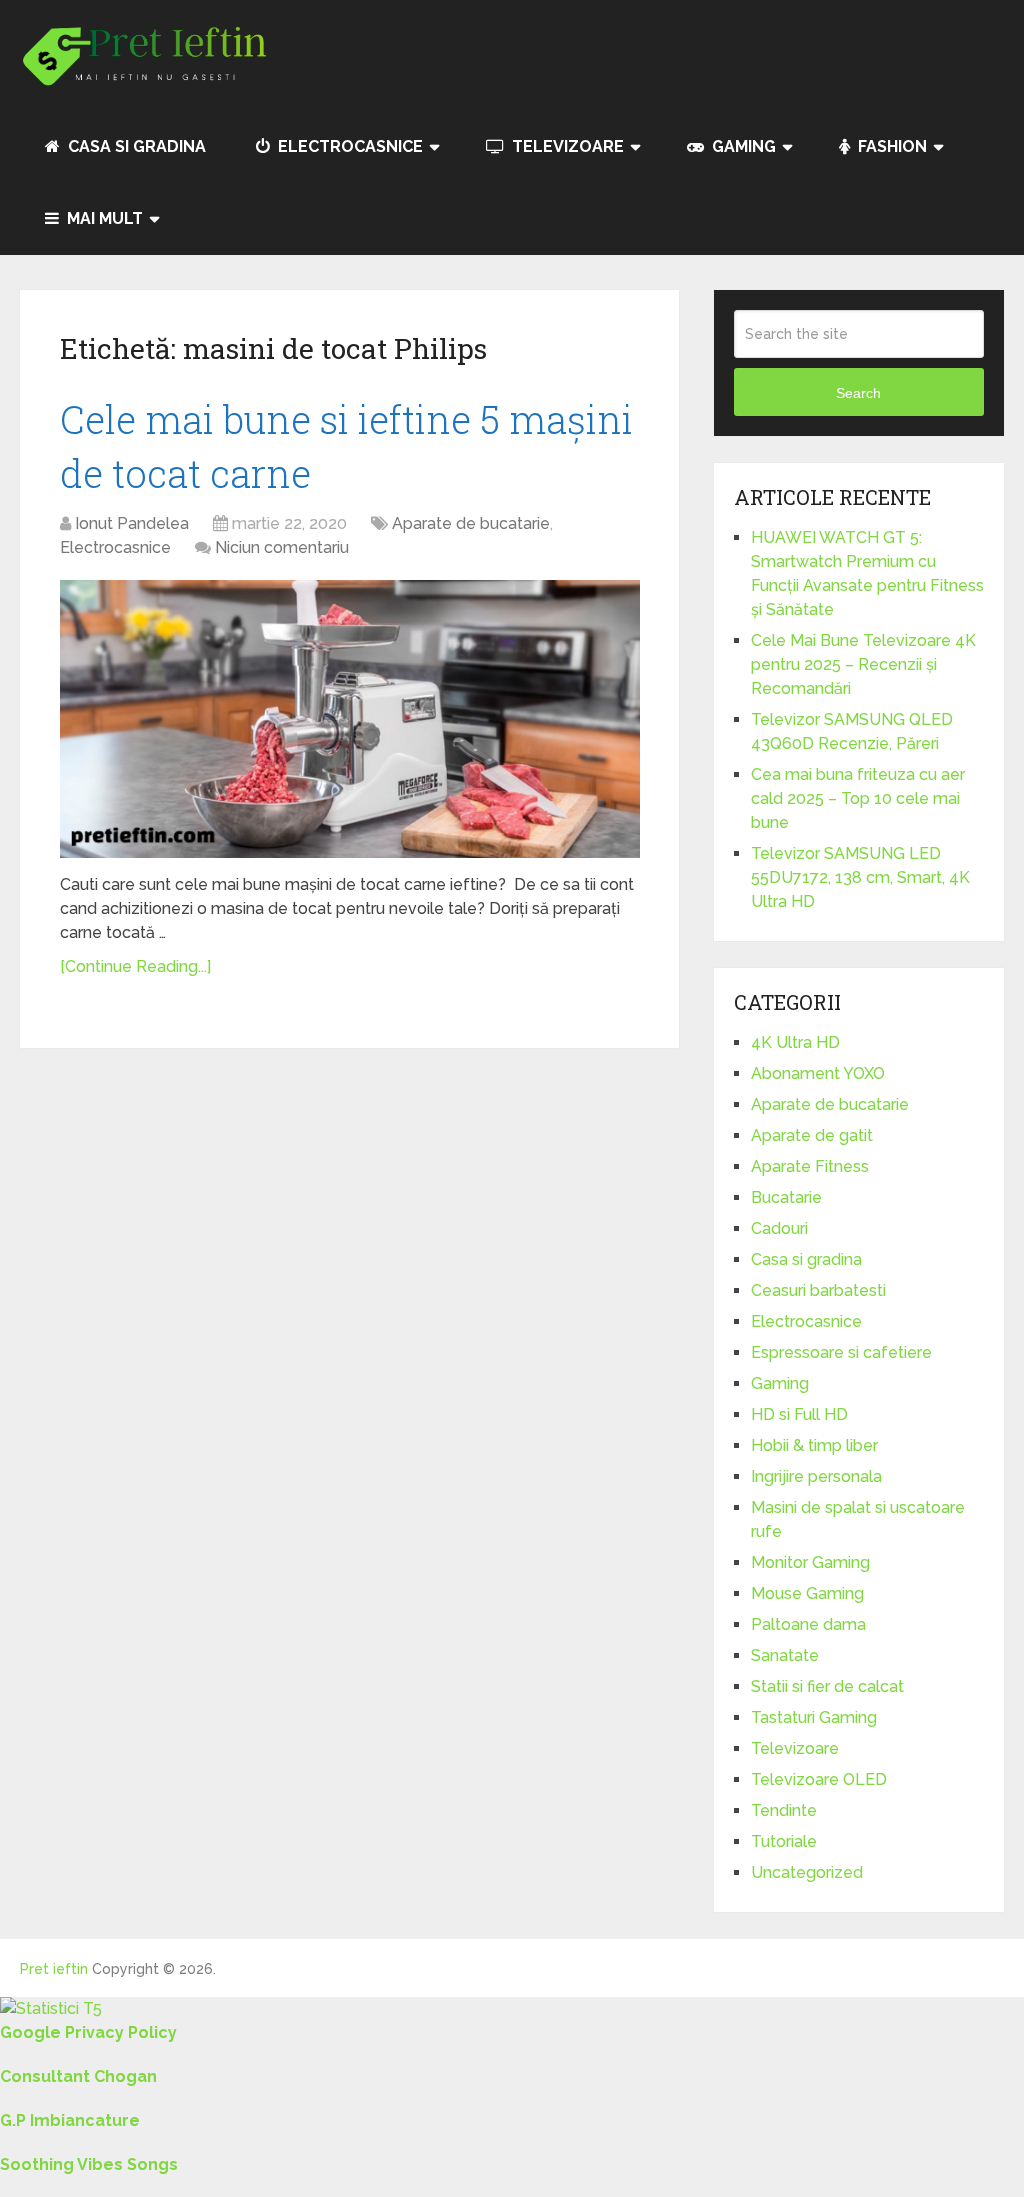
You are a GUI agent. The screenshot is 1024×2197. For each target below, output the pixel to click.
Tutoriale (784, 1841)
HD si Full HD (799, 1414)
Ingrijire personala (816, 1476)
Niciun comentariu (282, 547)
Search (858, 393)
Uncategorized (807, 1872)
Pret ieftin (54, 1969)
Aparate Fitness (810, 1166)
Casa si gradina (135, 146)
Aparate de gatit (812, 1135)
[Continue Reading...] (135, 966)
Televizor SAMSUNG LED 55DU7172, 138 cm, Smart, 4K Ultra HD (860, 877)
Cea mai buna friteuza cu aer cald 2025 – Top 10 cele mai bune (858, 798)
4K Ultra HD (795, 1042)
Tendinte (784, 1810)
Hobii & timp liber (814, 1445)
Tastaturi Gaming (814, 1717)
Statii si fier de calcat (827, 1686)
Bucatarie (786, 1197)
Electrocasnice (348, 146)
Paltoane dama (808, 1624)
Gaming (742, 146)
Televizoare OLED (819, 1779)
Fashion (890, 146)
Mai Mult (103, 218)
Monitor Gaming (810, 1562)
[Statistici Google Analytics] (51, 2008)
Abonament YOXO (818, 1073)
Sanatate (785, 1655)
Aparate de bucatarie (471, 523)
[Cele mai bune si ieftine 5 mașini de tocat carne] (350, 719)
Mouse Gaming (807, 1593)
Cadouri (779, 1228)
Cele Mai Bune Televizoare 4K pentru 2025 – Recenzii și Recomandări (863, 664)
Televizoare (566, 146)
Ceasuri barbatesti (818, 1290)
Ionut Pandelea (132, 523)
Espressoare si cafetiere (841, 1352)
